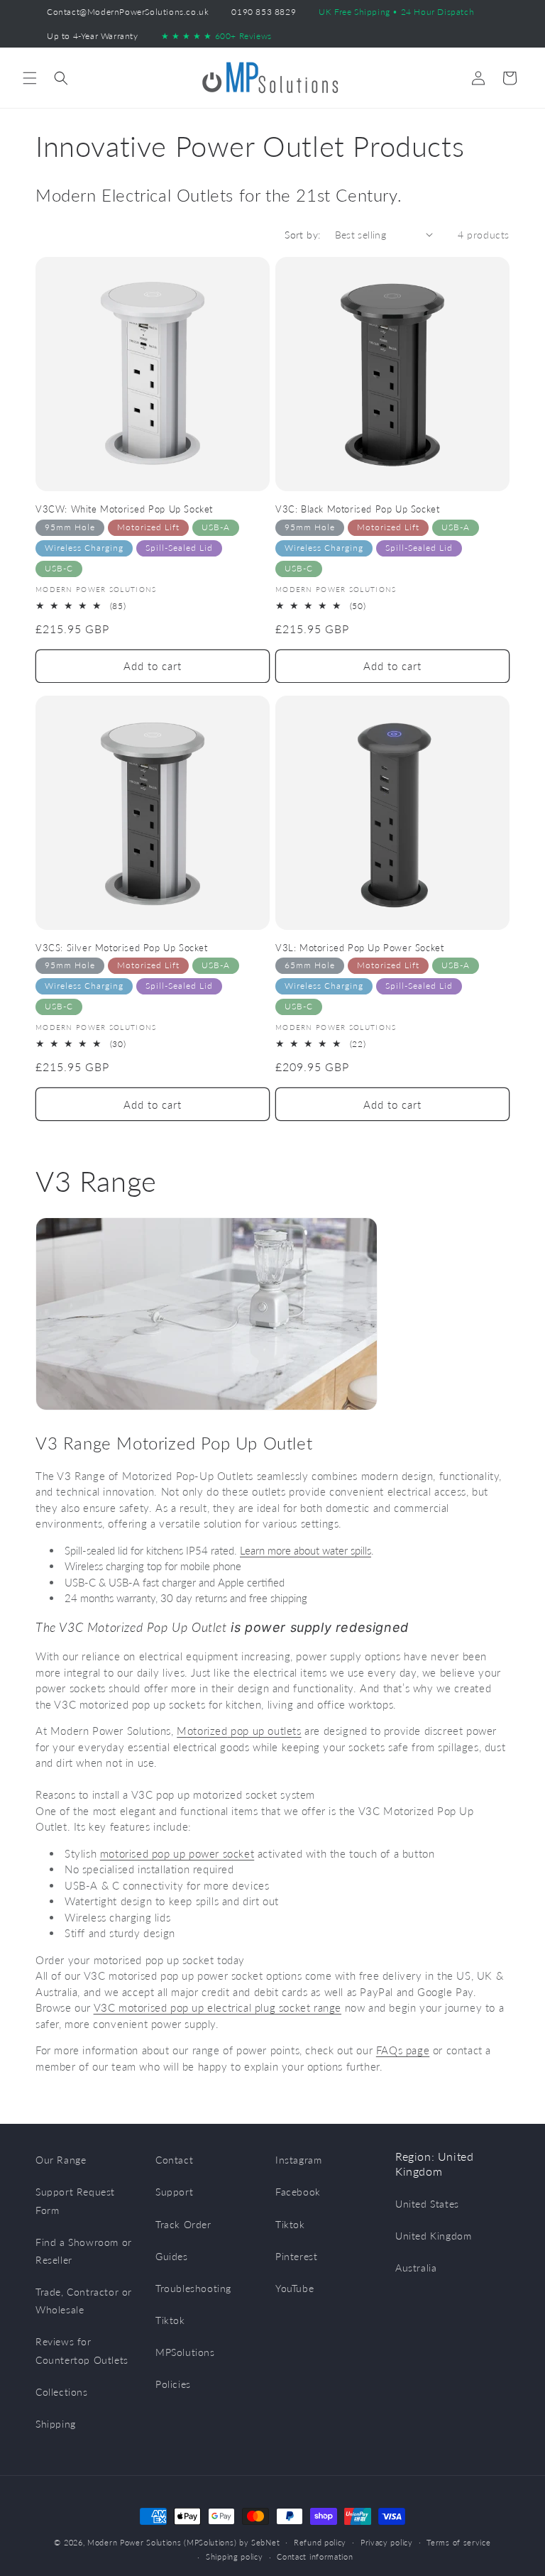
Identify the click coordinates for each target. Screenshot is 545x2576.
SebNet (265, 2542)
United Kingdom (433, 2236)
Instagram (298, 2160)
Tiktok (170, 2320)
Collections (62, 2392)
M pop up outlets (239, 1731)
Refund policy (320, 2542)
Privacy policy (387, 2542)
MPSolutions (185, 2352)
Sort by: (302, 235)
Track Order (183, 2224)
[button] (30, 78)
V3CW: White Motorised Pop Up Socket (124, 509)
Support (174, 2192)
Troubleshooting (193, 2288)
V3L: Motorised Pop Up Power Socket (359, 948)
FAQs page (403, 2050)
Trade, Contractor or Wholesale (84, 2301)
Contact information (315, 2556)
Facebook (298, 2192)
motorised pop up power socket (177, 1853)
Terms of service (458, 2542)
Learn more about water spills (305, 1550)
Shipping (56, 2424)
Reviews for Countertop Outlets (82, 2350)
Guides (172, 2256)
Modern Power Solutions (134, 2542)
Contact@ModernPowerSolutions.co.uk (128, 12)
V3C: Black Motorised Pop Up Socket (357, 509)
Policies (173, 2384)
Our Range (61, 2160)
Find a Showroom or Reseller (84, 2251)
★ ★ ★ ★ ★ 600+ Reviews (216, 36)
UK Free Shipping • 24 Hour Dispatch (396, 12)
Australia (416, 2268)
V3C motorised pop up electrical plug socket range (218, 2007)
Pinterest (296, 2256)
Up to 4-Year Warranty (93, 36)
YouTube (294, 2288)
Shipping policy (235, 2556)
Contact (174, 2160)
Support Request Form (75, 2200)
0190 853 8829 (264, 12)
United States (427, 2204)
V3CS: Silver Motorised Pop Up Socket (122, 948)
